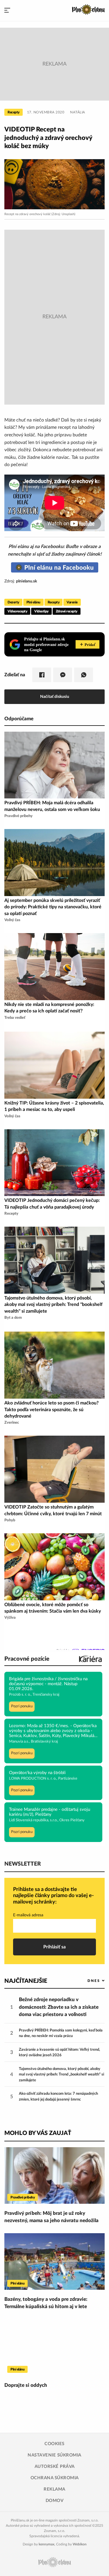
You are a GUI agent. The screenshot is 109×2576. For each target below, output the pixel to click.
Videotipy (41, 611)
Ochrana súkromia (55, 2478)
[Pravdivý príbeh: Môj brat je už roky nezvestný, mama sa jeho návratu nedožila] (54, 2175)
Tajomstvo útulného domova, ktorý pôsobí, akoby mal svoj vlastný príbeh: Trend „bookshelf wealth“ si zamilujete (61, 2075)
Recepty (14, 112)
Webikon (80, 2544)
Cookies (54, 2444)
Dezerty (13, 602)
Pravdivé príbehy (23, 2197)
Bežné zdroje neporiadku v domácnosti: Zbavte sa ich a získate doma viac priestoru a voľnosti (59, 2007)
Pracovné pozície (27, 1659)
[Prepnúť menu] (7, 10)
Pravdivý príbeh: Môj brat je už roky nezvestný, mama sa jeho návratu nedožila (51, 2217)
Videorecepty (17, 611)
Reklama (54, 2489)
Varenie (72, 602)
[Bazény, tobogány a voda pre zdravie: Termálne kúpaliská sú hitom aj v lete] (54, 2261)
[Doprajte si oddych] (54, 2347)
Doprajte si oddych (26, 2385)
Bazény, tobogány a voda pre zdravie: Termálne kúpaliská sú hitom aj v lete (46, 2303)
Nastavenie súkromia (54, 2455)
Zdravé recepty (67, 611)
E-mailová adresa (28, 1915)
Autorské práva (55, 2467)
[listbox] (86, 1981)
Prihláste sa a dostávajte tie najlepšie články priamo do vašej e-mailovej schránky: (53, 1896)
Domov (55, 2501)
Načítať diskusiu (55, 697)
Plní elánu (33, 602)
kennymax (47, 2544)
